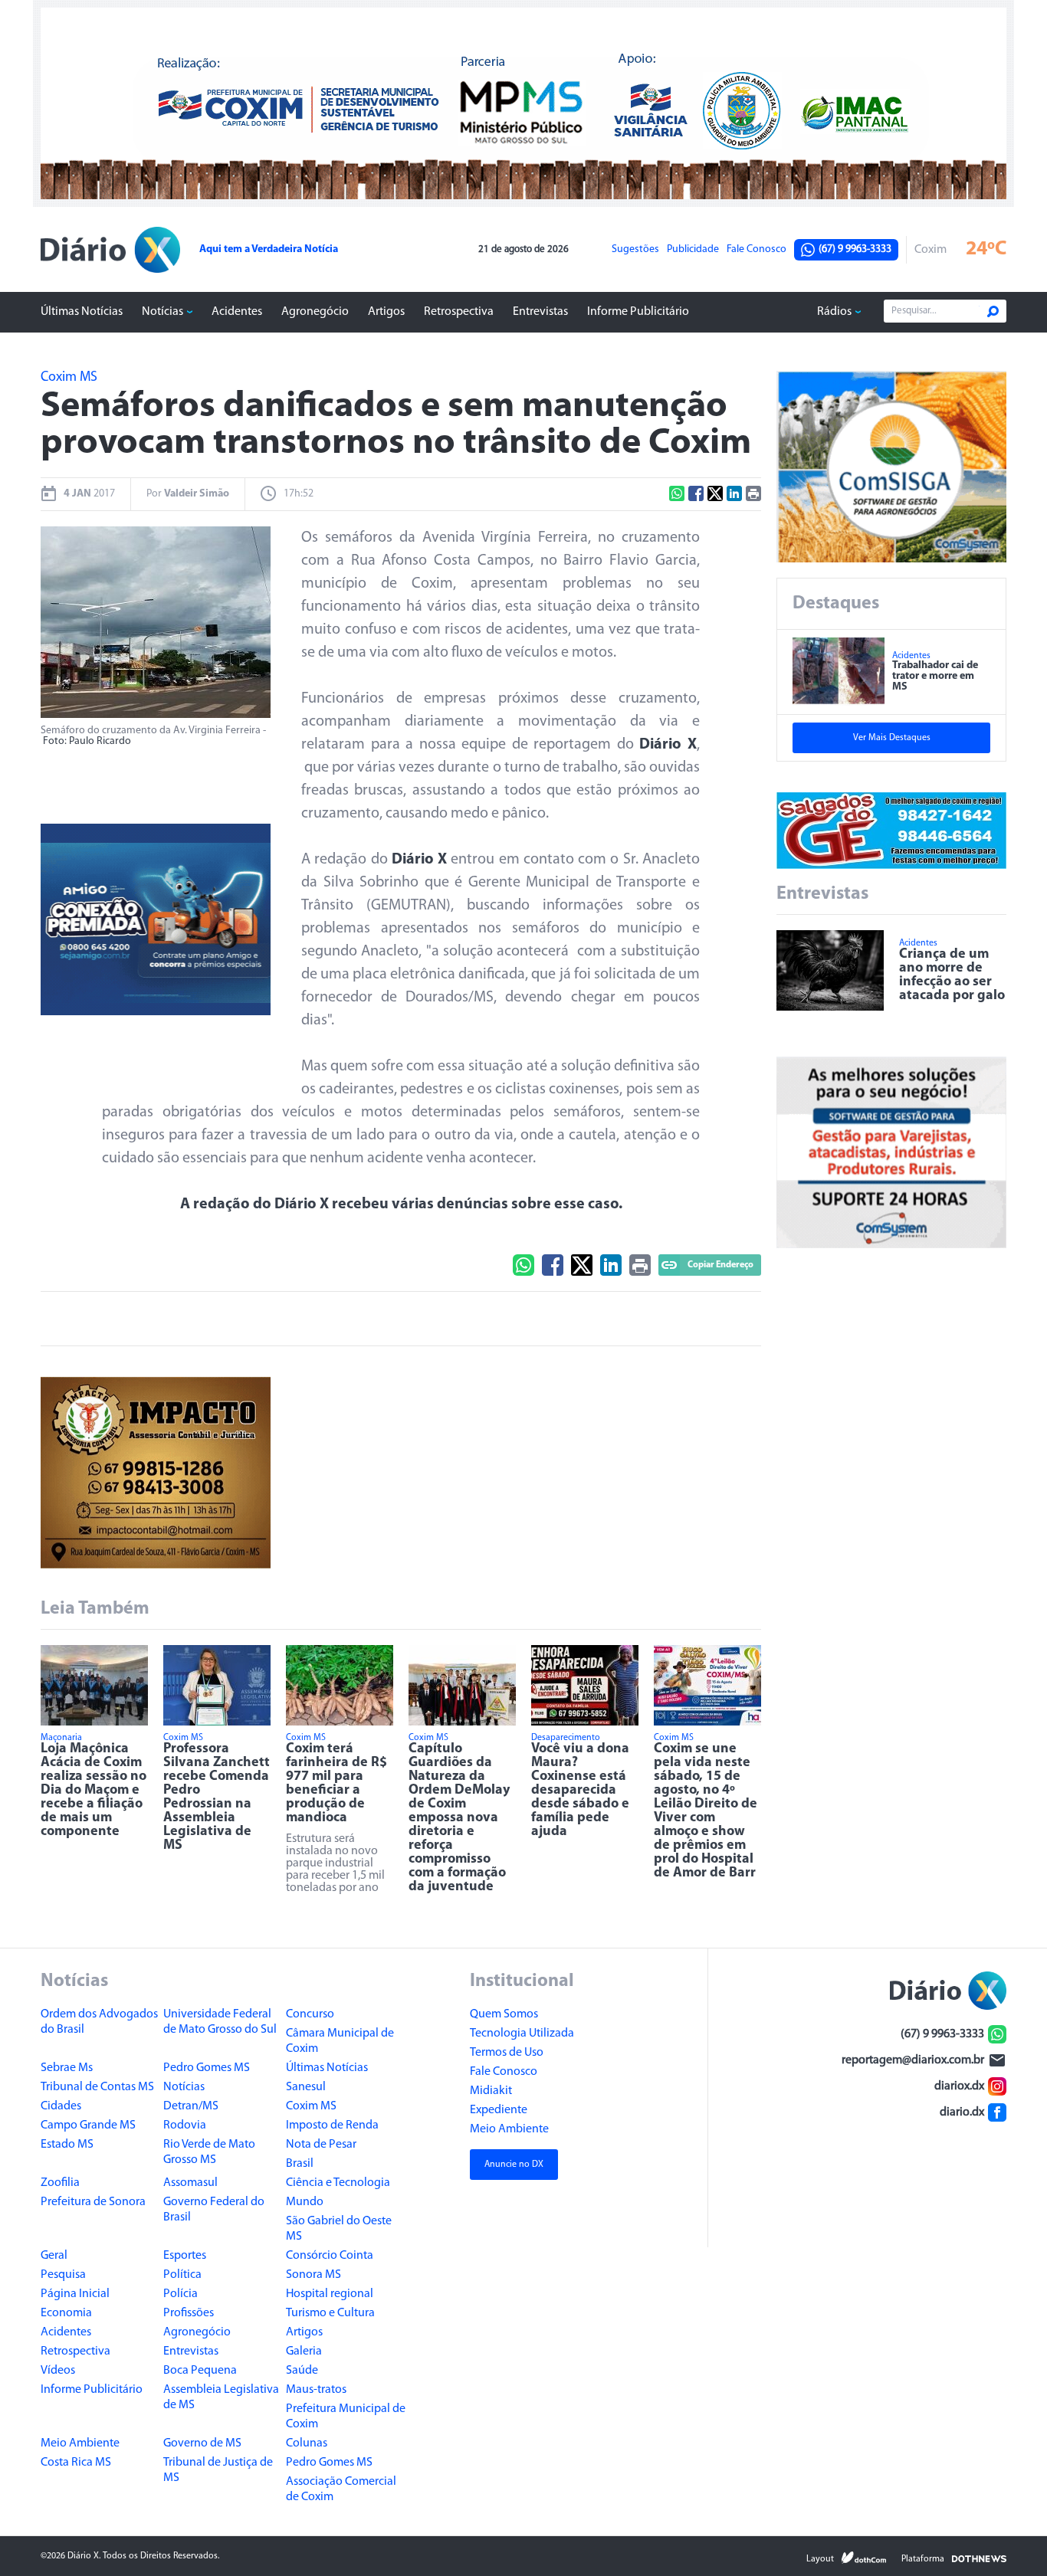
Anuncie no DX (514, 2165)
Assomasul (190, 2183)
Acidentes (237, 312)
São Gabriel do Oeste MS (339, 2229)
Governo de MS (202, 2443)
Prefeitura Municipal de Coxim (346, 2417)
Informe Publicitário (638, 312)
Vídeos (58, 2371)
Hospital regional (330, 2294)
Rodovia (185, 2125)
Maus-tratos (316, 2390)
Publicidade (693, 250)
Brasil (300, 2164)
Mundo (305, 2202)
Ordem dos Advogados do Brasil (99, 2022)
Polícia (181, 2294)
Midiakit (491, 2091)
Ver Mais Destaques (892, 738)
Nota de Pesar (321, 2145)
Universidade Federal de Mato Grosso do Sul (220, 2022)
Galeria (304, 2352)
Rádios (834, 312)
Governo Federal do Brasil (214, 2210)
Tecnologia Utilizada (522, 2034)
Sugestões (635, 250)
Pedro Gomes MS (207, 2068)
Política (182, 2275)
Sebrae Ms (67, 2068)
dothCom (864, 2558)
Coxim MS (311, 2106)
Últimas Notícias (82, 312)
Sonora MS (313, 2275)
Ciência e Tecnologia (338, 2183)
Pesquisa (63, 2275)
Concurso (310, 2014)
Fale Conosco (757, 250)
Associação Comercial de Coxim (341, 2489)
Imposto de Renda (332, 2125)
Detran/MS (191, 2106)
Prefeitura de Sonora (93, 2202)
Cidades (61, 2106)
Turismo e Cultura (330, 2313)
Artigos (386, 312)
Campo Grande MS (88, 2125)
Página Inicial (75, 2294)
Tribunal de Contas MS (97, 2087)
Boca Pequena (200, 2371)
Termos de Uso (507, 2053)
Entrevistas (540, 312)
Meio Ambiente (80, 2443)
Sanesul (306, 2087)
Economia (66, 2313)
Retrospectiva (459, 312)
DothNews (979, 2558)
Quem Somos (504, 2014)
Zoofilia (60, 2183)
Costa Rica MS (76, 2463)
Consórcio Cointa (330, 2256)
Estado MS (67, 2145)
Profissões (189, 2313)
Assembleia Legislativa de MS (221, 2397)
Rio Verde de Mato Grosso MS (209, 2152)
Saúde (302, 2371)
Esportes (185, 2256)
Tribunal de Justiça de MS (218, 2470)
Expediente (499, 2110)
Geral (54, 2256)
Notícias (162, 312)
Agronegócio (315, 312)
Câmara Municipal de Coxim (340, 2041)
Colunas (307, 2443)
